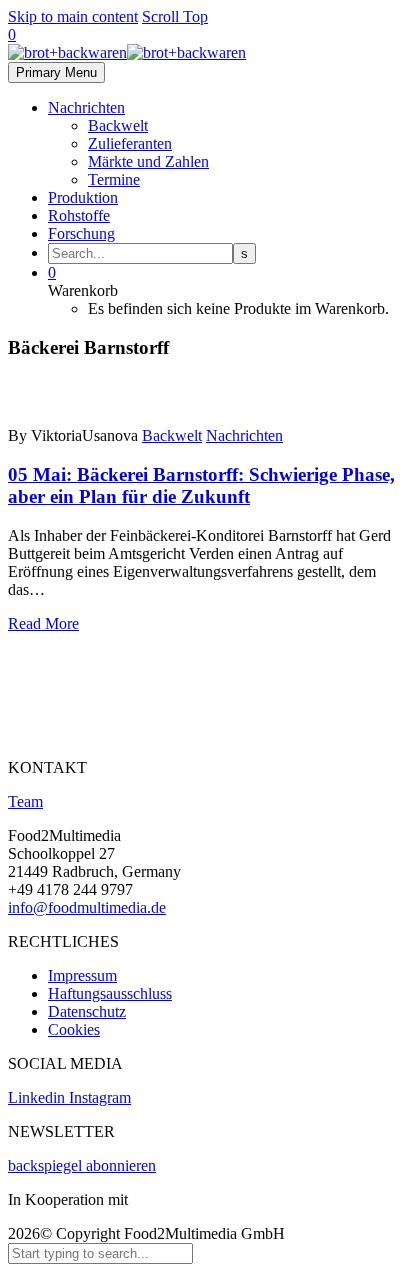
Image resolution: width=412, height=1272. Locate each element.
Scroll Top (175, 16)
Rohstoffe (79, 215)
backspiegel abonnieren (82, 1165)
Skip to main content (73, 16)
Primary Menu (56, 72)
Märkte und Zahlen (148, 161)
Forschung (81, 233)
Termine (114, 179)
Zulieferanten (130, 143)
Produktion (83, 197)
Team (25, 801)
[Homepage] (127, 52)
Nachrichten (86, 107)
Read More (43, 623)
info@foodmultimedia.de (87, 907)
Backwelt (118, 125)
